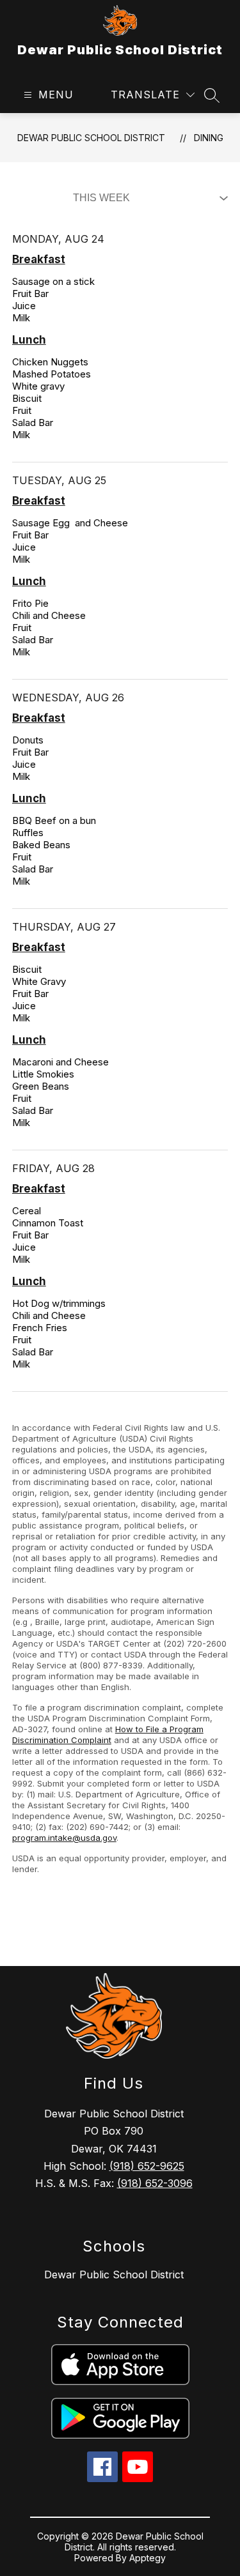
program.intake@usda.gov (64, 1838)
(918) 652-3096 (155, 2183)
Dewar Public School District (91, 138)
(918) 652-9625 (147, 2166)
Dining (209, 138)
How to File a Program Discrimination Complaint (108, 1734)
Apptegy (148, 2558)
